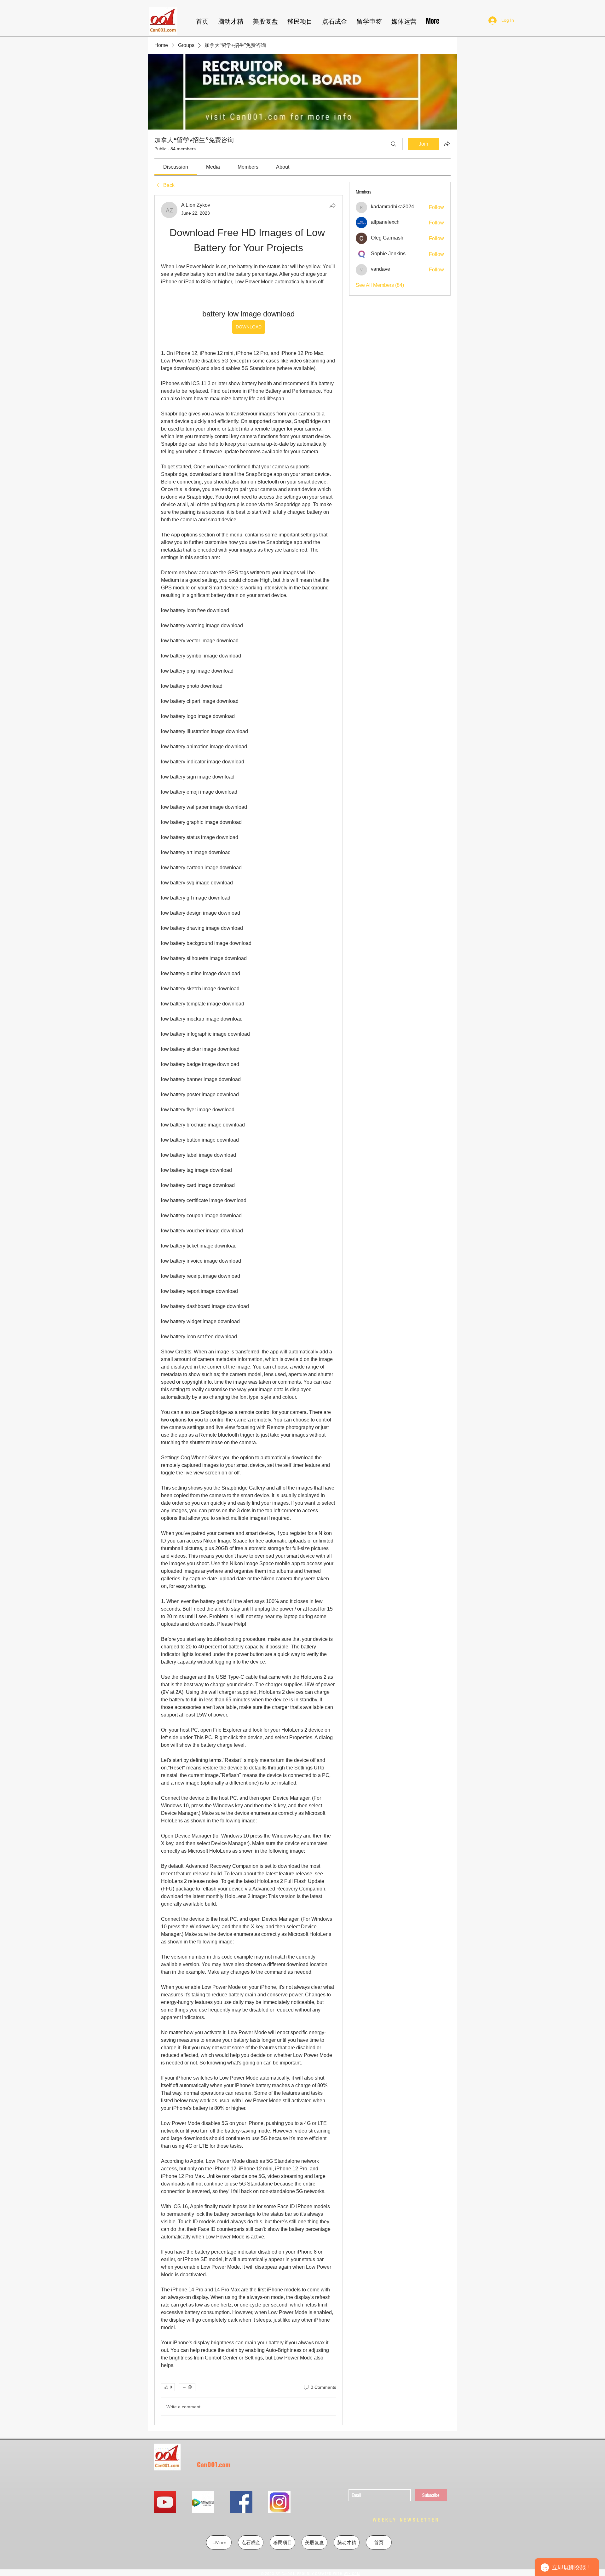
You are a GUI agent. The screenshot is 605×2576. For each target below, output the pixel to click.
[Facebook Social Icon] (241, 2502)
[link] (176, 167)
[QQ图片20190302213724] (203, 2502)
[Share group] (447, 144)
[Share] (332, 206)
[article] (249, 1310)
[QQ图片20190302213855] (279, 2502)
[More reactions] (187, 2387)
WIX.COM (352, 2574)
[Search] (394, 144)
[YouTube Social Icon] (165, 2502)
